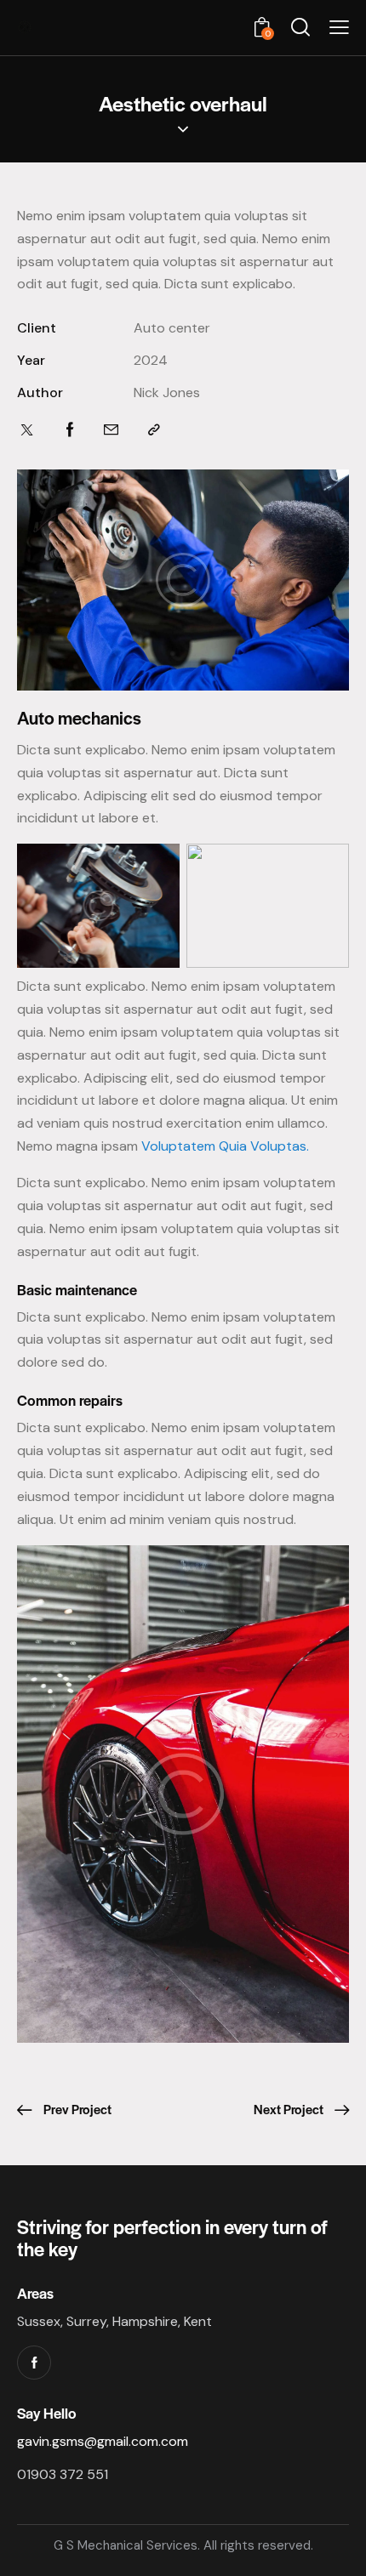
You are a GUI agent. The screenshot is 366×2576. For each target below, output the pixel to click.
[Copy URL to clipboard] (154, 430)
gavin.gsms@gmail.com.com (103, 2441)
